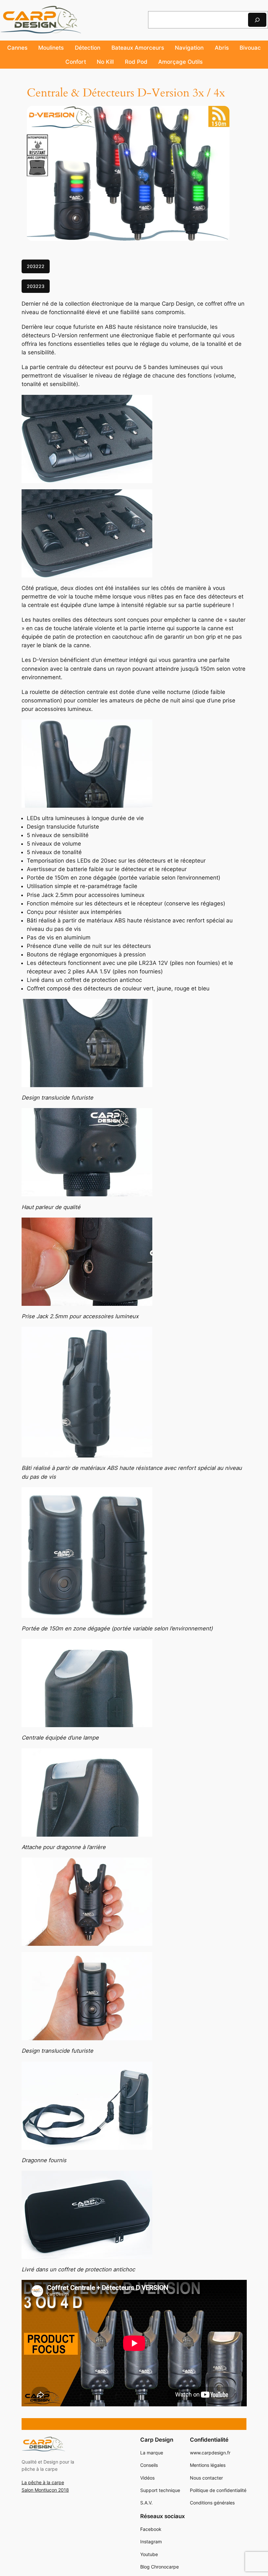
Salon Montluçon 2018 (45, 2490)
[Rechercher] (257, 20)
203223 (36, 286)
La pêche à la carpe (43, 2482)
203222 (36, 266)
